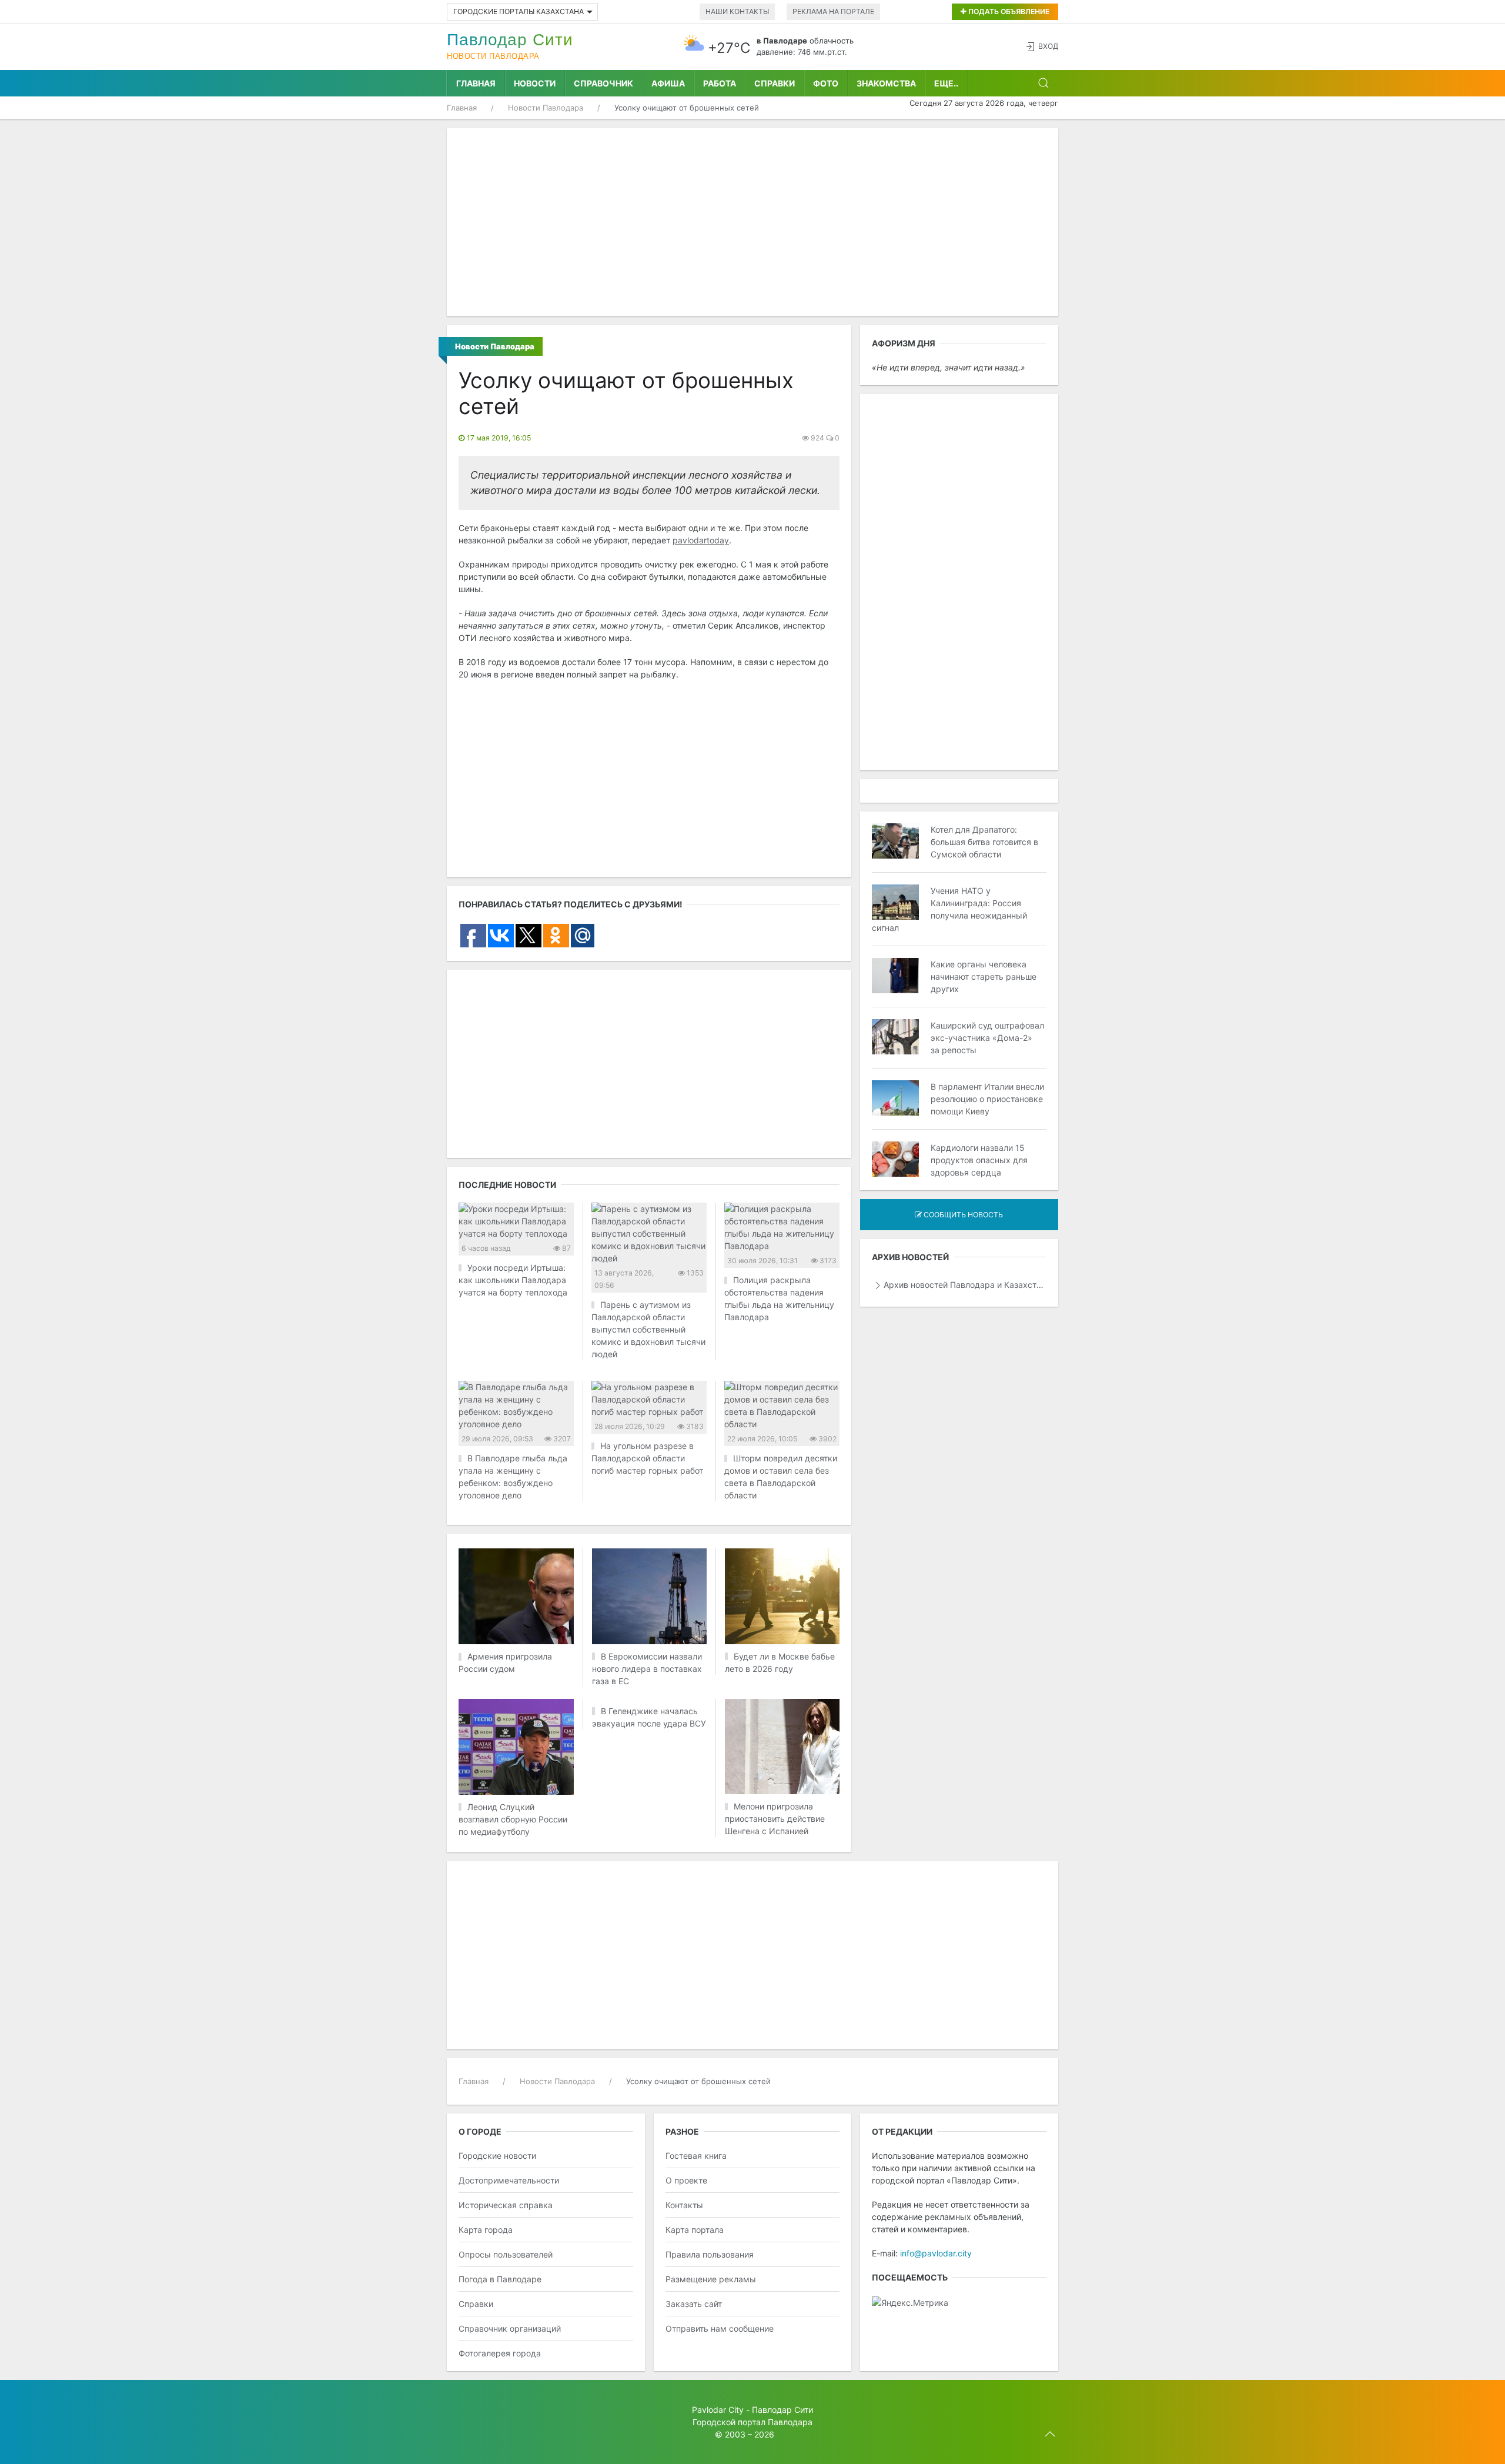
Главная (476, 83)
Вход (1048, 46)
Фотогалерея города (500, 2353)
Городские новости (497, 2156)
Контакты (684, 2205)
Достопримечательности (509, 2180)
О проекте (686, 2180)
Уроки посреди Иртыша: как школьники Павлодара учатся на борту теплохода (513, 1280)
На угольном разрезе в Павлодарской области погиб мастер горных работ (647, 1458)
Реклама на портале (833, 11)
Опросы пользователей (506, 2254)
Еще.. (946, 83)
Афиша (668, 83)
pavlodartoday (701, 540)
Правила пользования (710, 2254)
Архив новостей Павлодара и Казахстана (965, 1285)
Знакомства (886, 83)
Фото (826, 83)
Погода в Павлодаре (500, 2279)
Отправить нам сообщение (720, 2328)
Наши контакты (737, 11)
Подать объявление (1008, 11)
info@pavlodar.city (936, 2253)
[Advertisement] (752, 222)
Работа (720, 83)
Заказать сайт (694, 2304)
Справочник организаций (510, 2328)
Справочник (603, 83)
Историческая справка (506, 2205)
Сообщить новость (962, 1215)
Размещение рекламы (711, 2279)
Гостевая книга (696, 2156)
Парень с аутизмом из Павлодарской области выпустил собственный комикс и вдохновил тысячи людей (648, 1329)
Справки (775, 83)
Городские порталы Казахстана (519, 11)
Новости (535, 83)
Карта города (486, 2230)
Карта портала (695, 2230)
